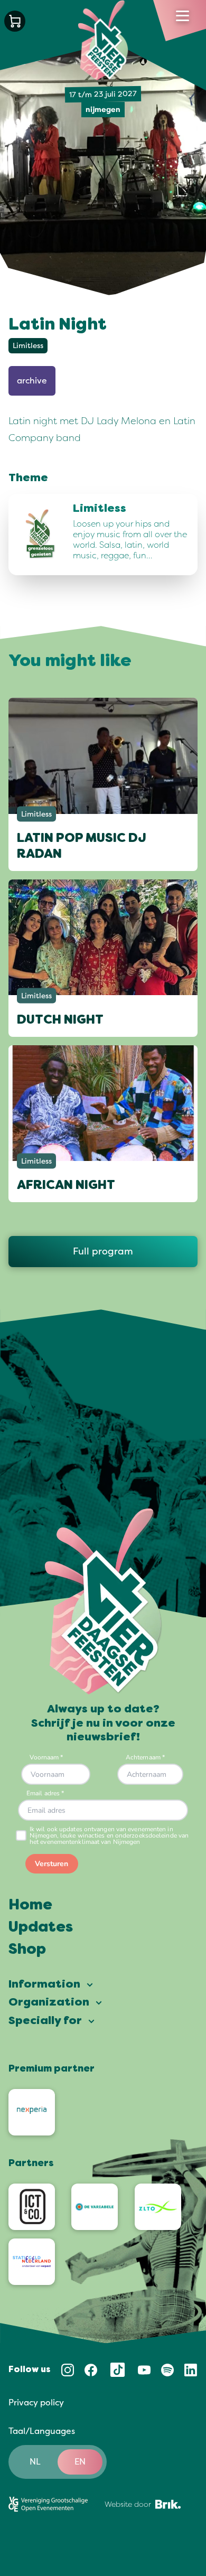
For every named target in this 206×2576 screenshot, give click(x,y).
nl (35, 2462)
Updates (41, 1928)
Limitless (28, 346)
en (80, 2462)
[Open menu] (182, 16)
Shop (27, 1950)
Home (30, 1906)
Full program (103, 1251)
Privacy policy (36, 2403)
